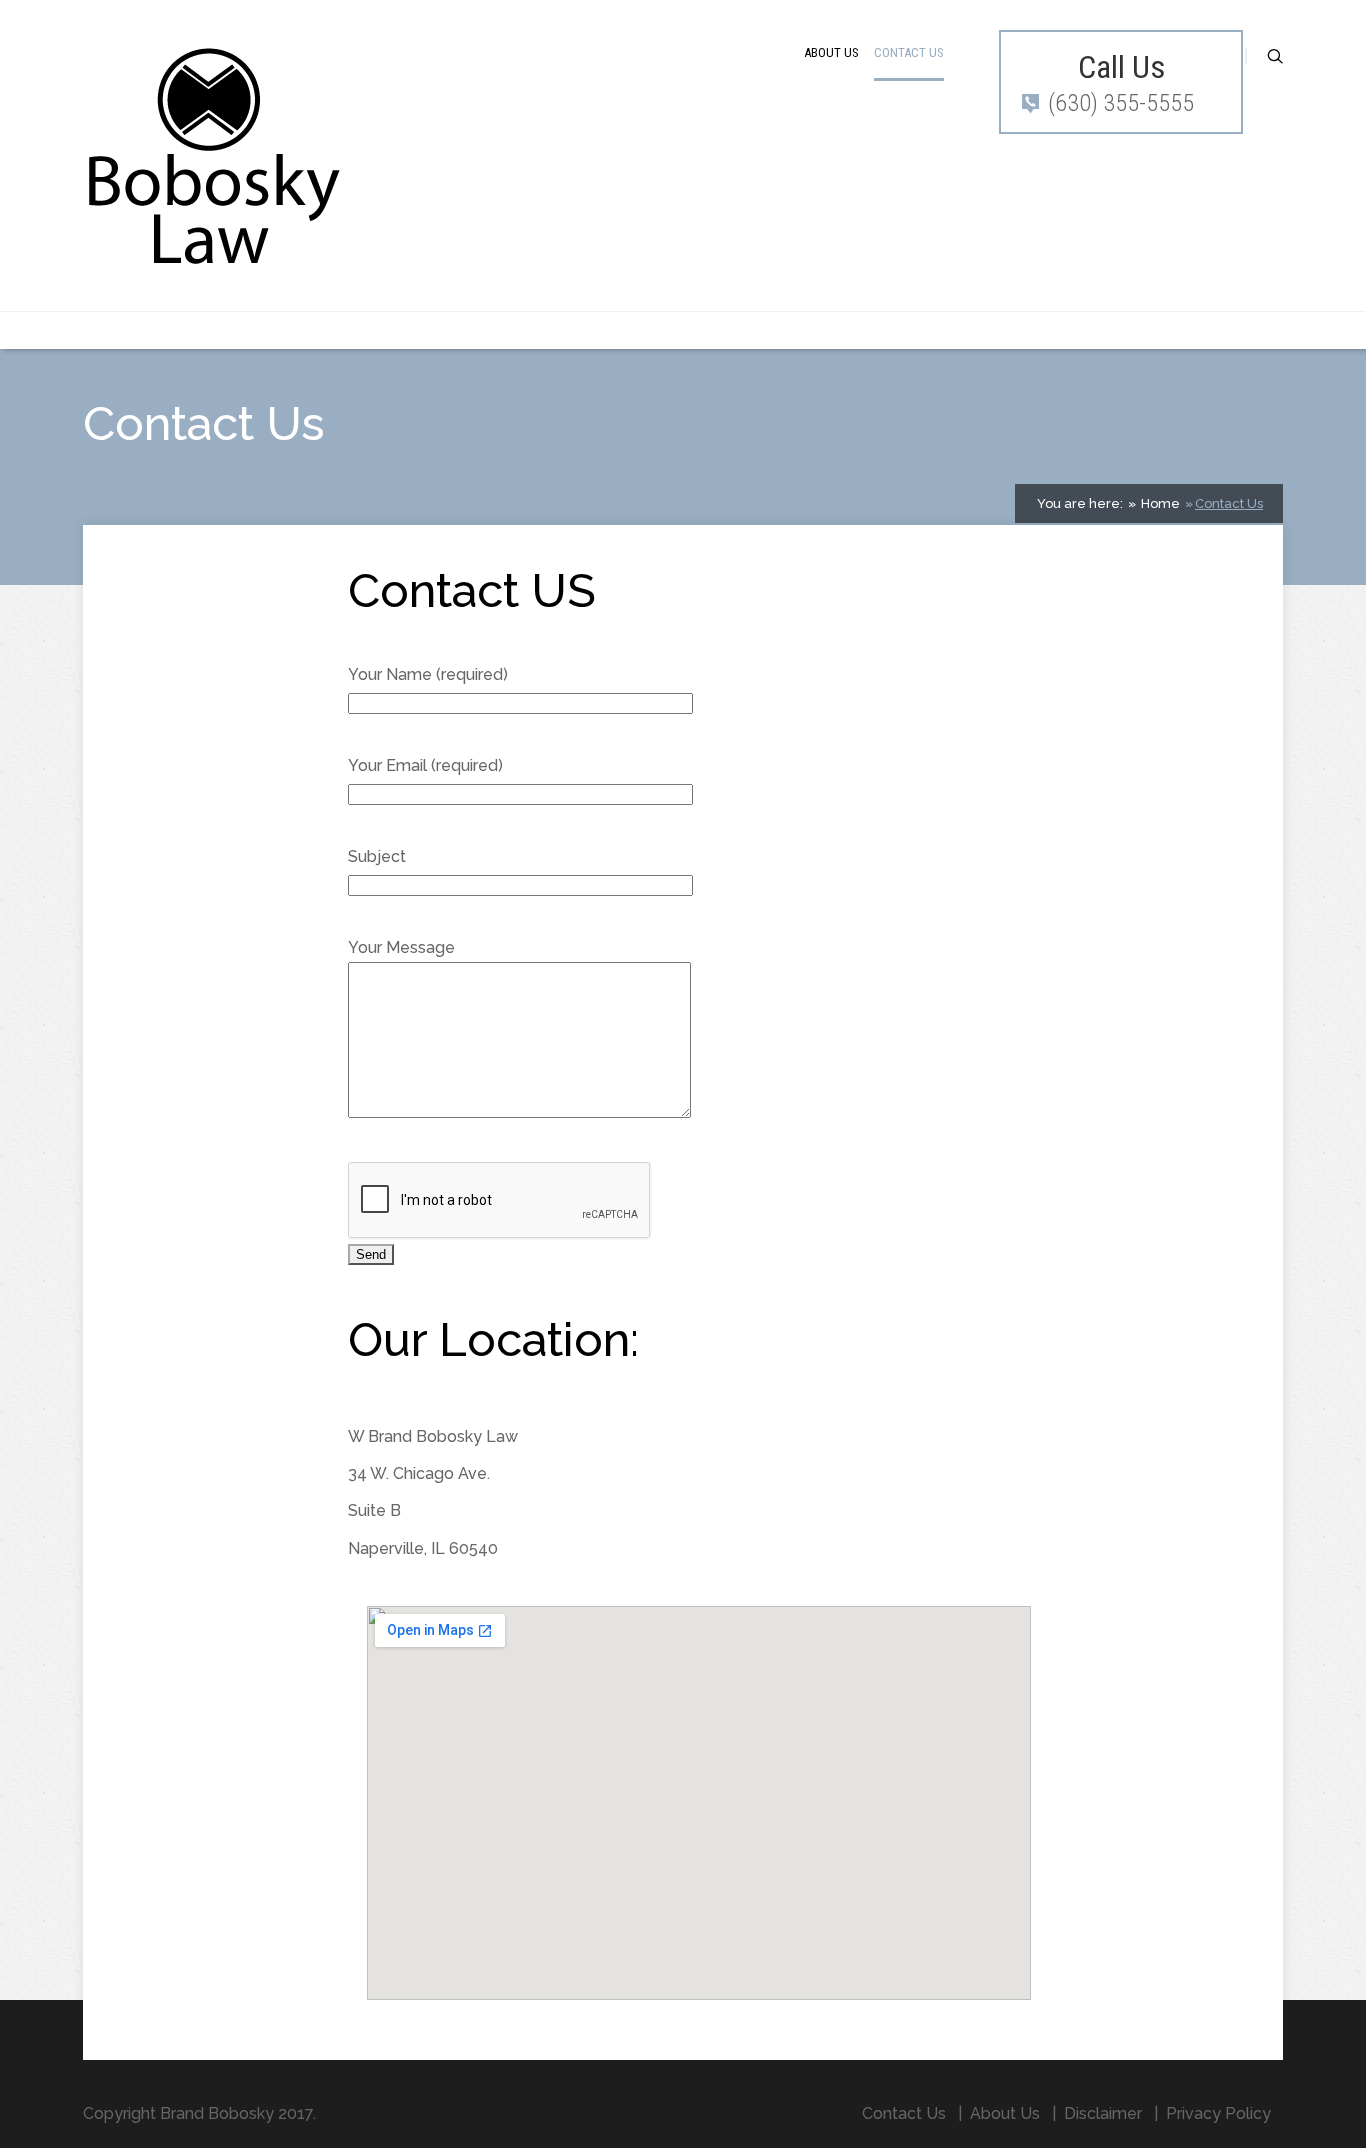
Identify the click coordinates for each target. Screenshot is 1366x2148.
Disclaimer (1103, 2113)
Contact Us (909, 52)
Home (1159, 503)
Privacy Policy (1218, 2113)
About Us (831, 52)
